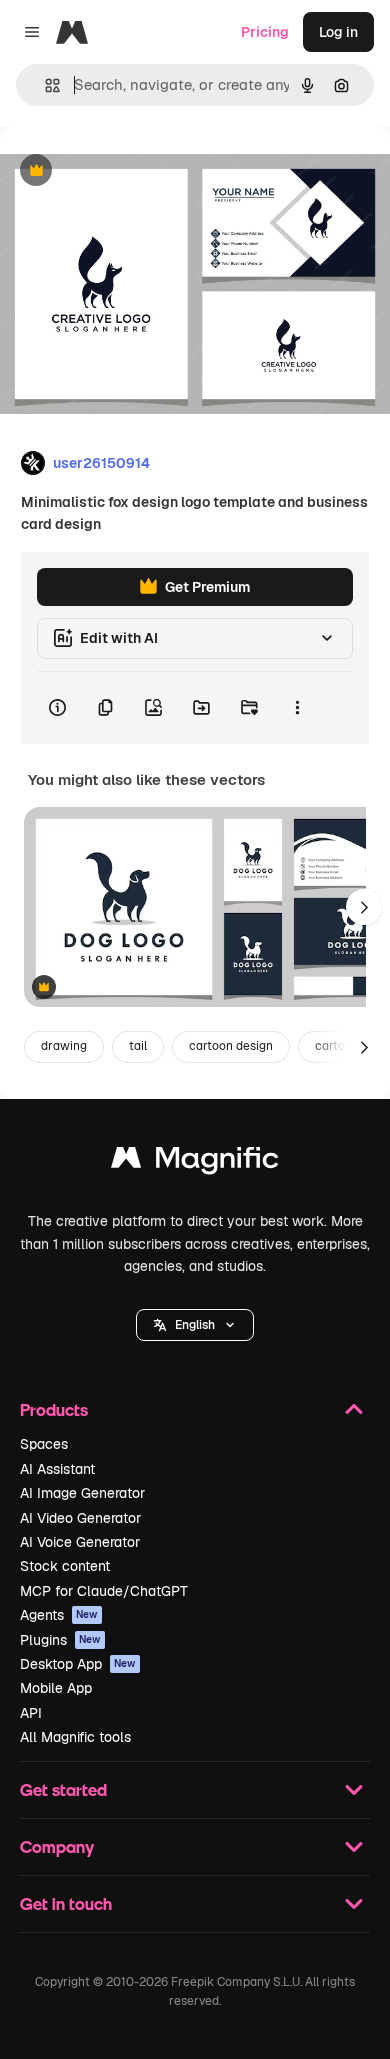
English (195, 1325)
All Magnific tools (75, 1737)
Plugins (60, 1640)
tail (138, 1046)
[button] (195, 1325)
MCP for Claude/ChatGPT (104, 1591)
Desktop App (78, 1664)
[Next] (364, 907)
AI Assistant (57, 1469)
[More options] (297, 708)
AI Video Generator (80, 1518)
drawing (64, 1046)
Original (128, 171)
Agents (59, 1615)
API (31, 1713)
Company (57, 1846)
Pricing (265, 32)
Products (54, 1409)
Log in (338, 32)
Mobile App (56, 1688)
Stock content (65, 1566)
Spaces (44, 1444)
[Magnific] (195, 1162)
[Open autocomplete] (44, 85)
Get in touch (66, 1903)
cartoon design (231, 1046)
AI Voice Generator (80, 1542)
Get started (63, 1789)
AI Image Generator (82, 1493)
